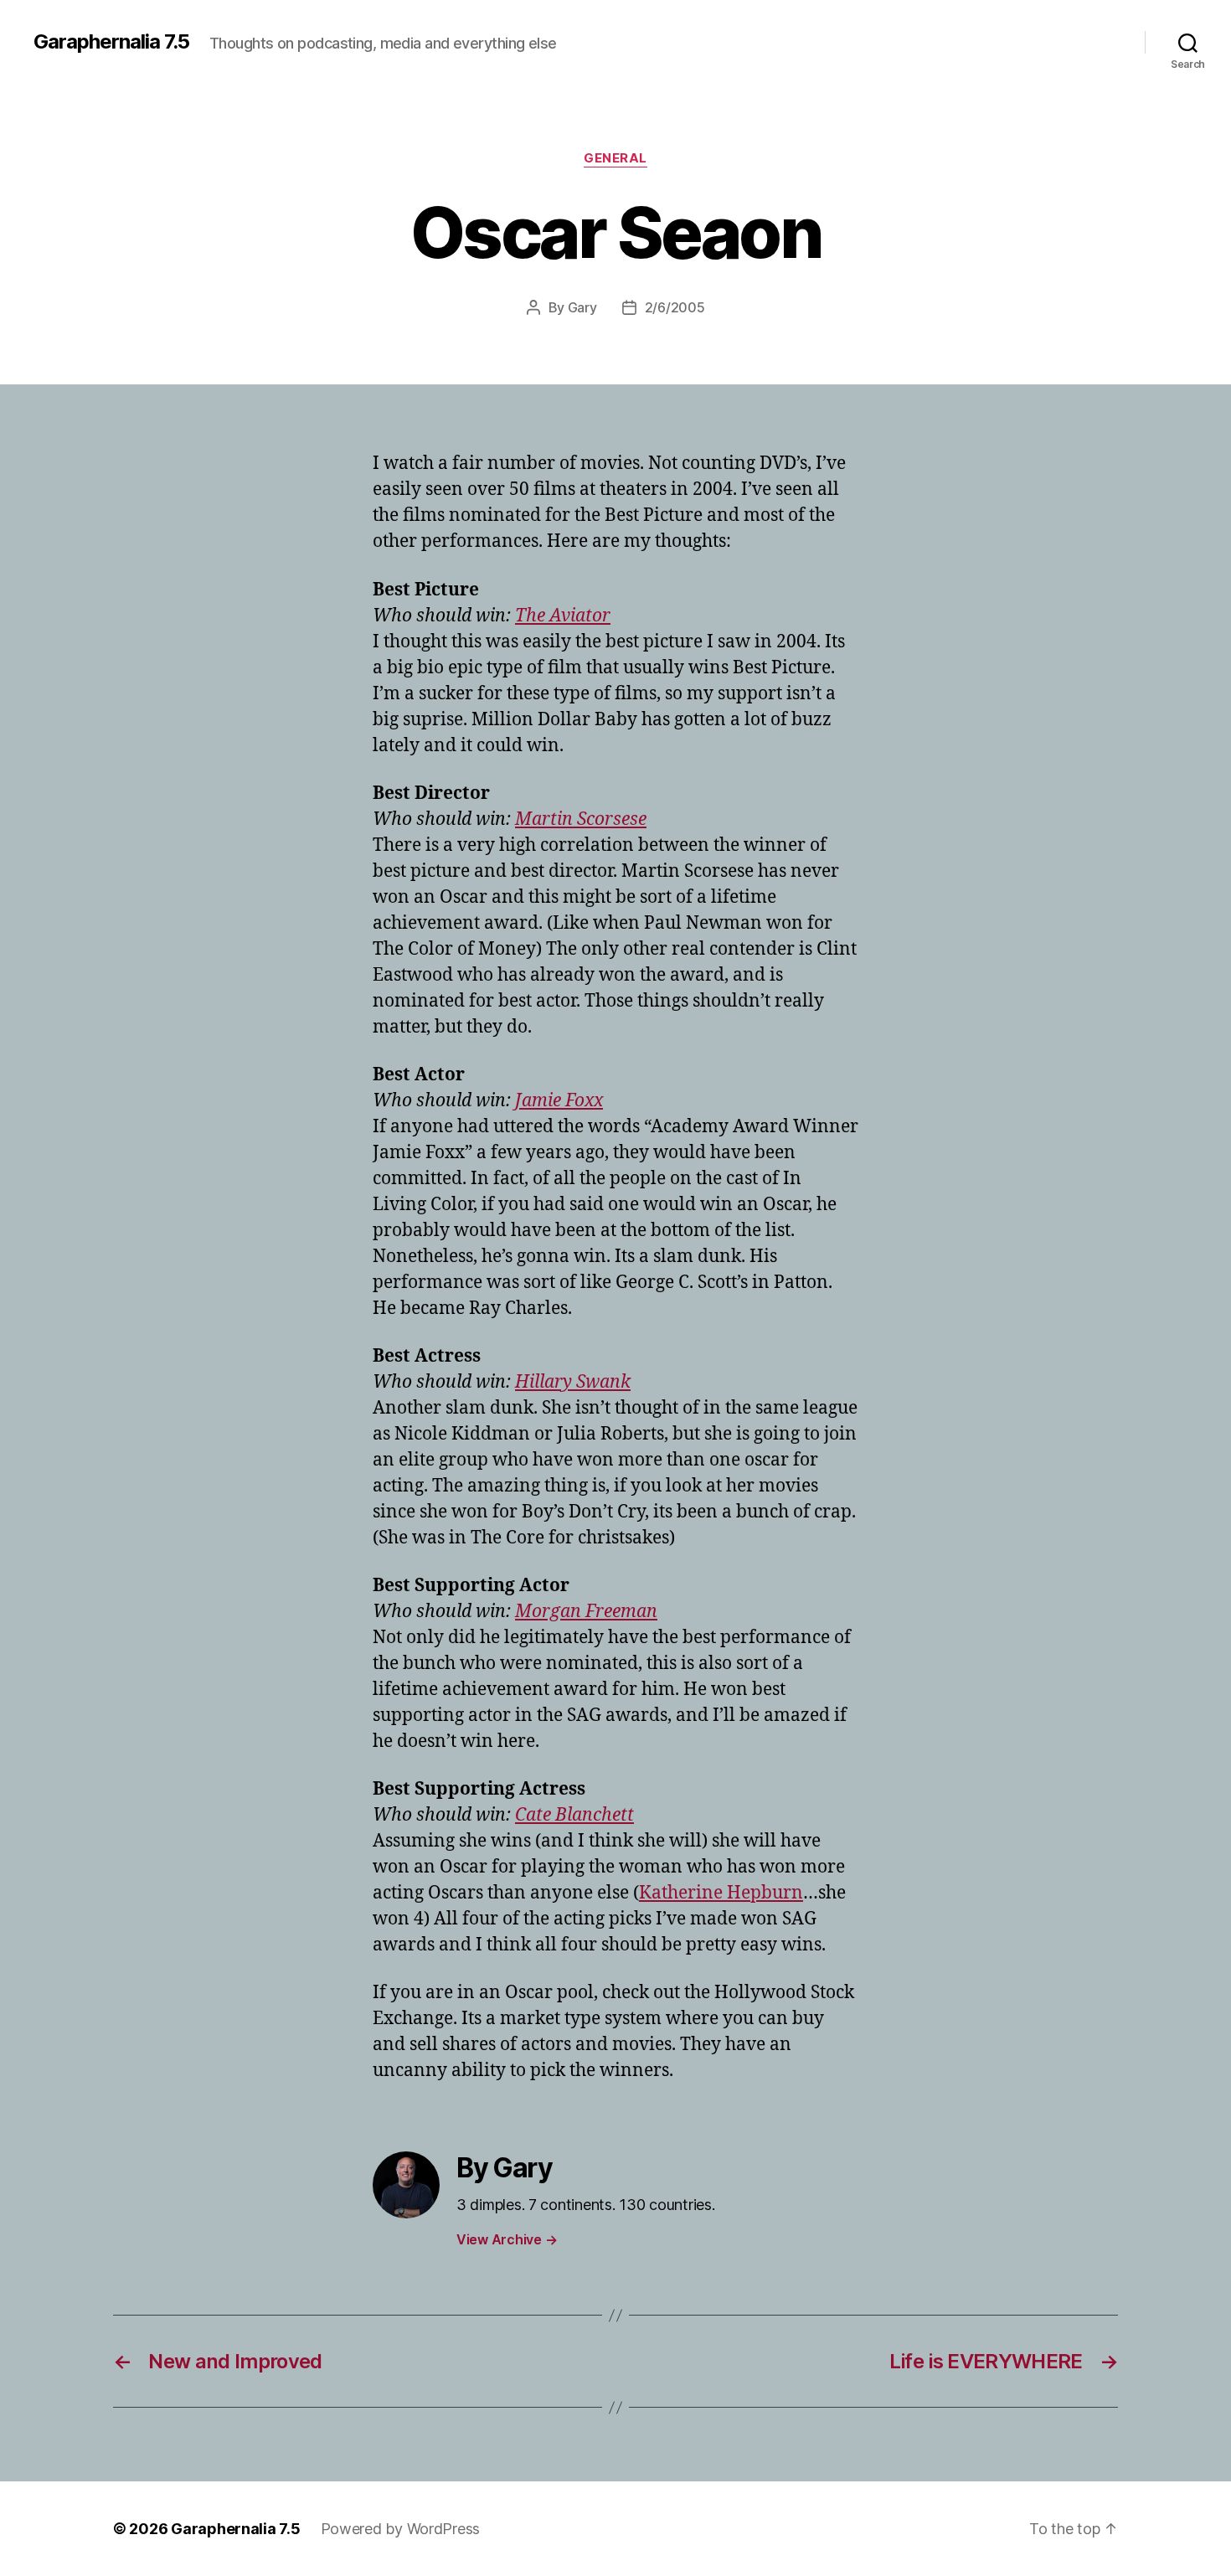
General (615, 158)
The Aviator (563, 616)
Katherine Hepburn (721, 1893)
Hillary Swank (573, 1382)
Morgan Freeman (586, 1612)
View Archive (507, 2239)
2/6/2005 (675, 307)
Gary (582, 307)
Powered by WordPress (401, 2529)
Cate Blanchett (574, 1815)
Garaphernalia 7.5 (111, 42)
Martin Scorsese (581, 819)
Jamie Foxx (559, 1101)
